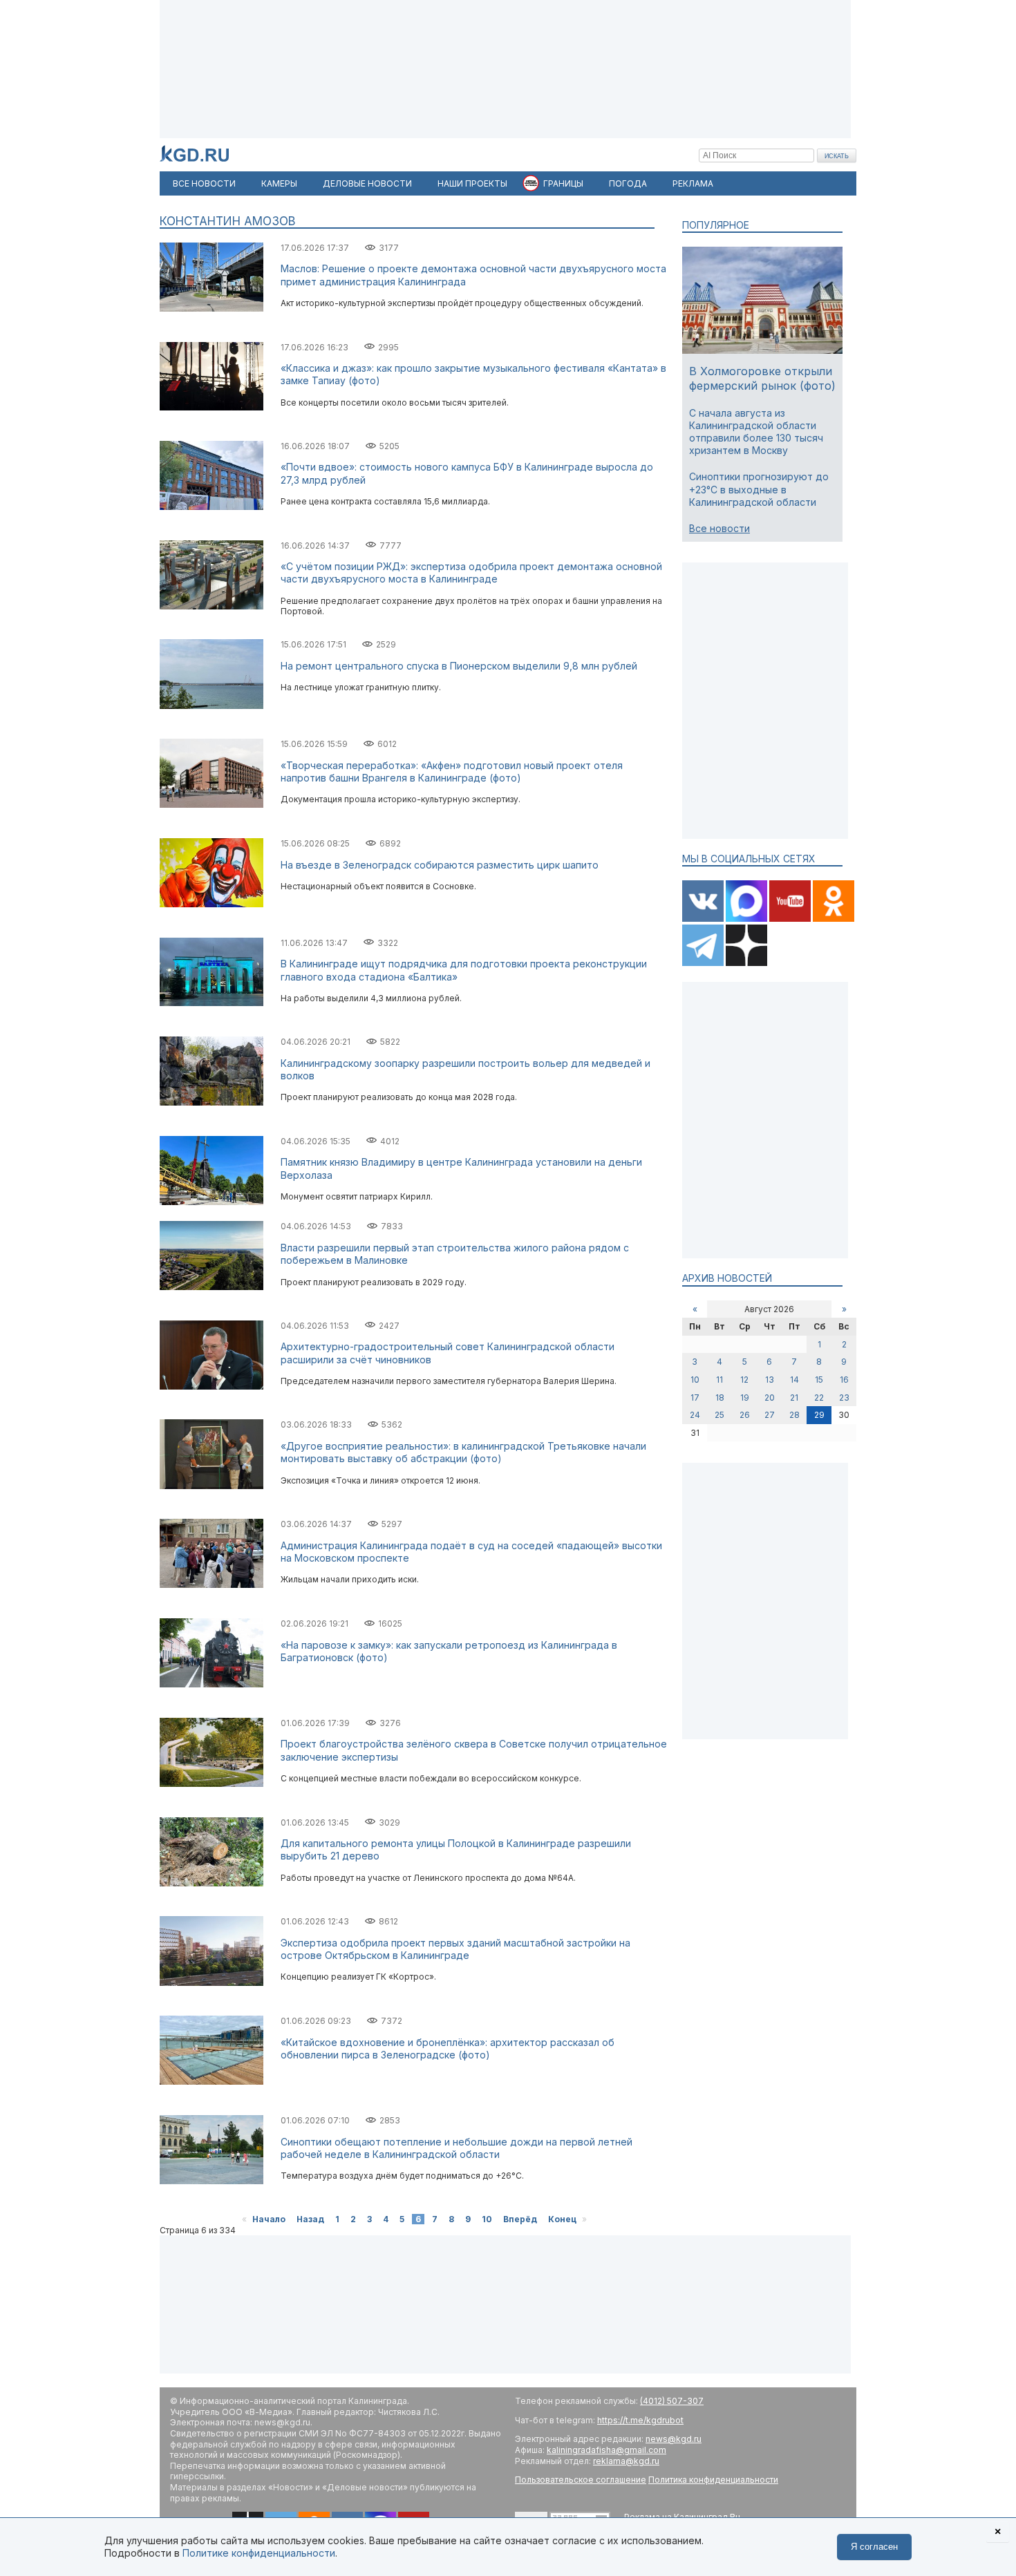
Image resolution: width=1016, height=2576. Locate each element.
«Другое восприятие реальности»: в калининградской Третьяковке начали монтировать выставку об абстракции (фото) (463, 1452)
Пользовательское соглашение (581, 2480)
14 (794, 1380)
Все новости (719, 528)
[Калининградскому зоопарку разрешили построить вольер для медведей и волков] (211, 1102)
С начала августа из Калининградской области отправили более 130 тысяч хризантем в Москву (756, 432)
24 (695, 1415)
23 (844, 1398)
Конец (562, 2219)
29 (819, 1415)
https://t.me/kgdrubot (640, 2420)
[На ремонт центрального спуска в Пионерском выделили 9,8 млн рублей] (211, 706)
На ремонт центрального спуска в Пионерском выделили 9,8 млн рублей (459, 666)
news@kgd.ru (674, 2439)
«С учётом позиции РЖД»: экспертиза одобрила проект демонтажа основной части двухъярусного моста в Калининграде (471, 572)
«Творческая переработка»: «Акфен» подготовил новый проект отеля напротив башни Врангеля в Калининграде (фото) (452, 771)
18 (720, 1398)
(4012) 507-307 (672, 2401)
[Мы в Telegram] (704, 963)
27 (770, 1415)
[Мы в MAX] (747, 919)
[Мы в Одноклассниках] (834, 919)
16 (844, 1380)
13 (770, 1380)
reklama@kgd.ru (626, 2461)
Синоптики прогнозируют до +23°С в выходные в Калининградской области (759, 489)
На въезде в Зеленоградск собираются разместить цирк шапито (440, 865)
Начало (269, 2219)
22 (819, 1398)
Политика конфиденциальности (713, 2480)
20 (770, 1398)
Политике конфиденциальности (259, 2553)
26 (745, 1415)
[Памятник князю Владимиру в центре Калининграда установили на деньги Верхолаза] (211, 1202)
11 (719, 1380)
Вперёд (520, 2219)
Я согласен (874, 2547)
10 (487, 2219)
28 (794, 1415)
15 (819, 1380)
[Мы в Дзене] (746, 963)
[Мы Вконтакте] (704, 919)
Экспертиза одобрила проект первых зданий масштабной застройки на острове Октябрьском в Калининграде (455, 1949)
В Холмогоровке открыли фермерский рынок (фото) (762, 378)
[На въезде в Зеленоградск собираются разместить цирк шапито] (211, 904)
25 (719, 1415)
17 (695, 1398)
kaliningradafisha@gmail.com (606, 2450)
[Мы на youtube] (791, 919)
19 (745, 1398)
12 (744, 1380)
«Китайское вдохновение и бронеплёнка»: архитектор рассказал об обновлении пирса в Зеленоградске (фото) (448, 2048)
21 (794, 1398)
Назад (310, 2219)
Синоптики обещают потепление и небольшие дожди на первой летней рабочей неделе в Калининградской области (457, 2148)
